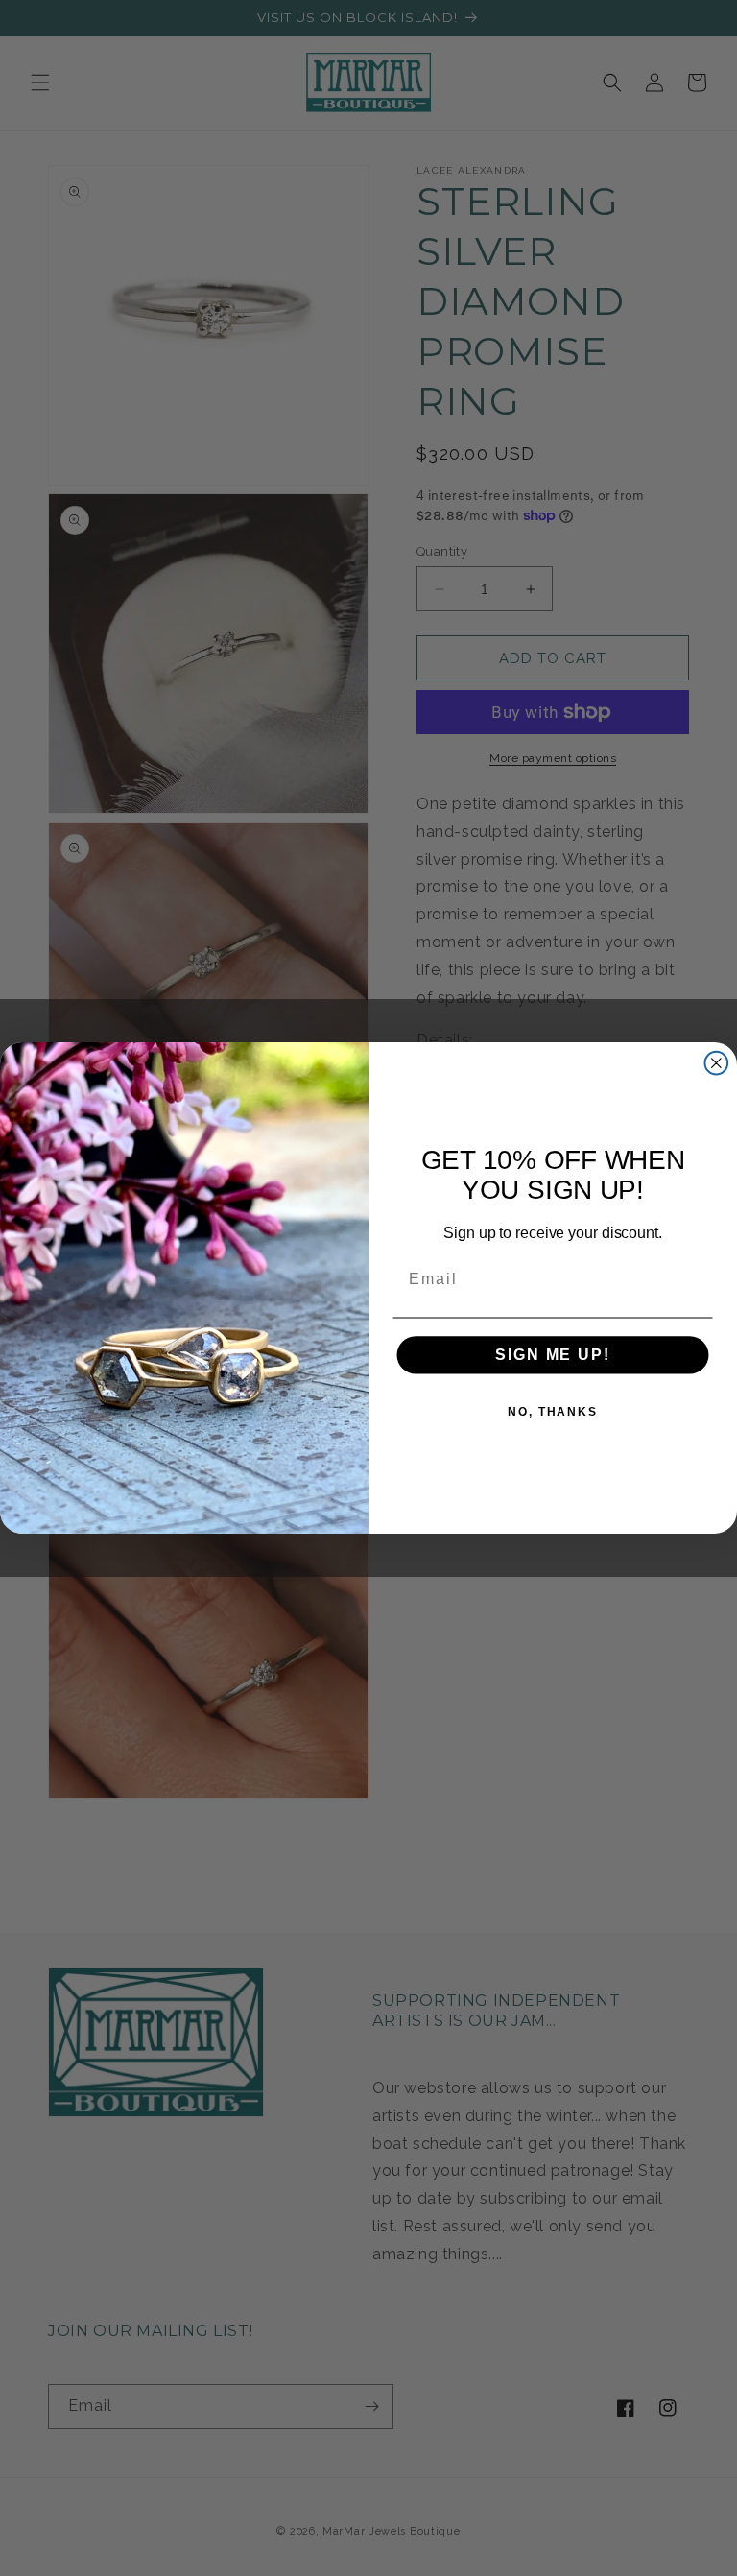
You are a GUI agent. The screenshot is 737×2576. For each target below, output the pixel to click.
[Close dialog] (717, 1063)
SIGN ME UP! (552, 1355)
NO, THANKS (553, 1412)
